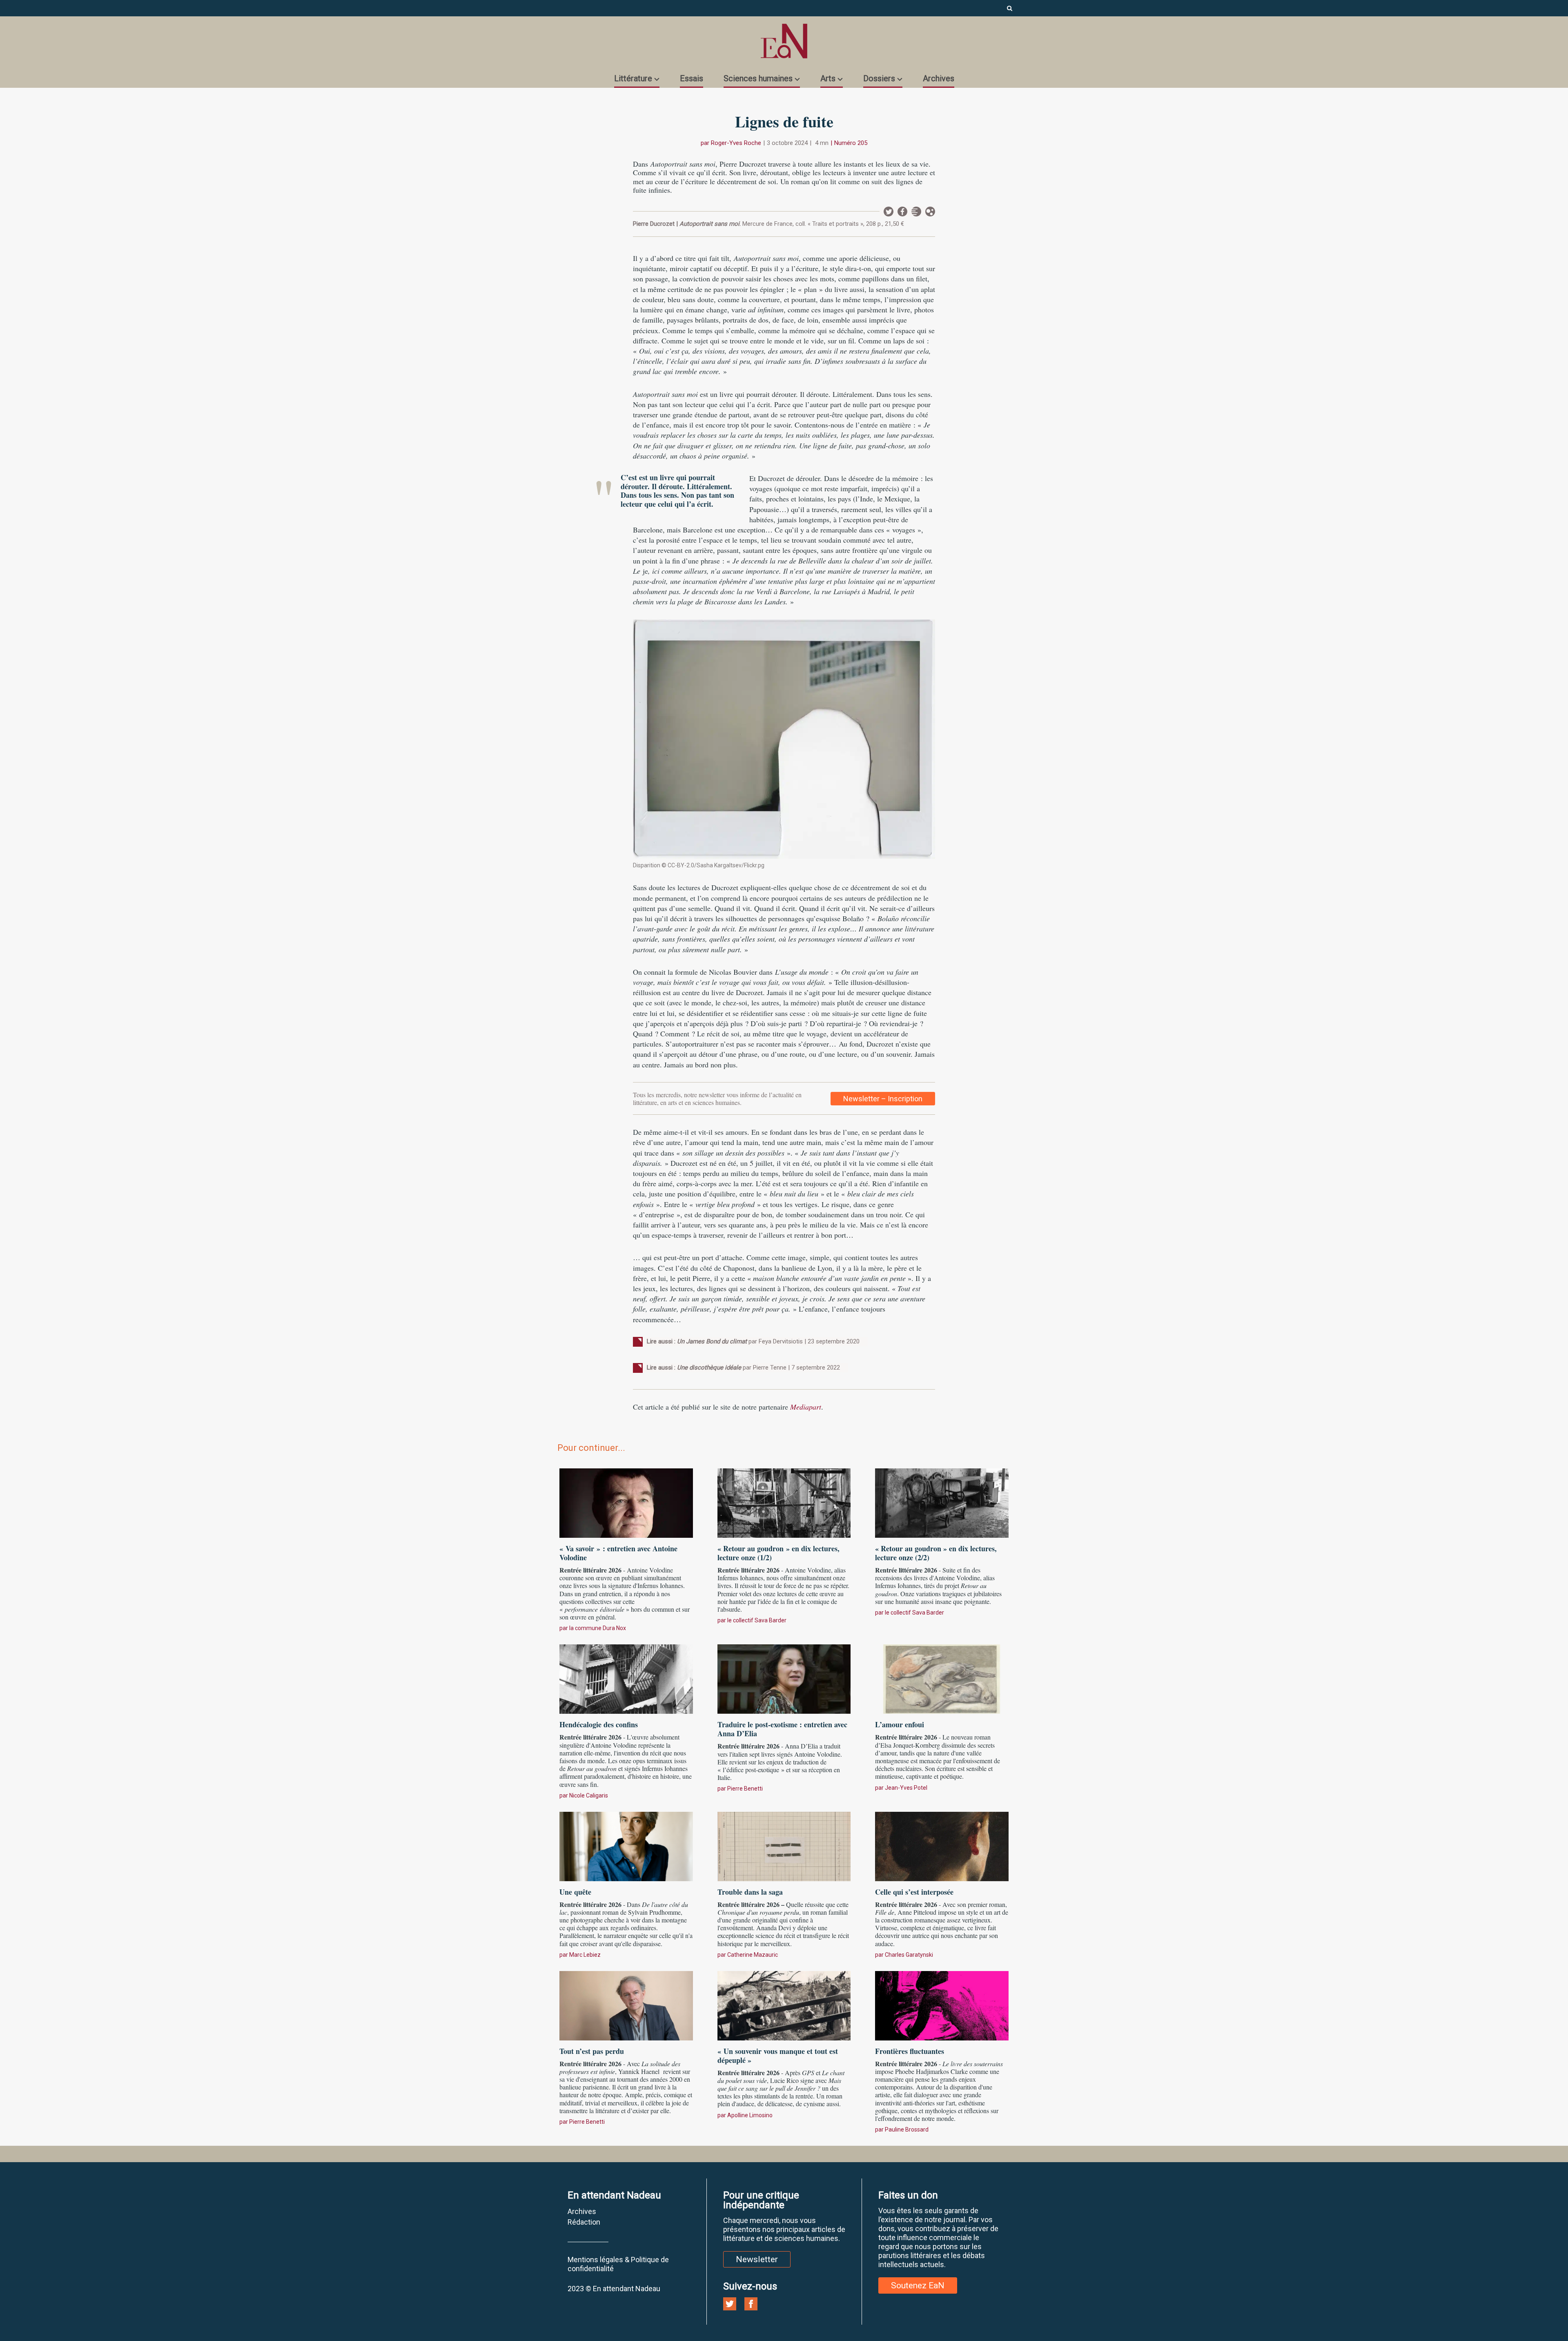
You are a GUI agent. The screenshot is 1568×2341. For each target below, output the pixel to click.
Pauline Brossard (907, 2129)
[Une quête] (626, 1845)
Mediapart (806, 1407)
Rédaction (584, 2222)
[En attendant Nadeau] (784, 41)
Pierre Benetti (745, 1789)
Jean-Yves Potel (906, 1788)
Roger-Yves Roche (736, 143)
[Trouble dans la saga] (784, 1845)
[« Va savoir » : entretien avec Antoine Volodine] (626, 1502)
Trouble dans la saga (750, 1892)
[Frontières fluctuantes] (942, 2005)
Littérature (633, 78)
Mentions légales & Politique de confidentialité (618, 2264)
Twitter (889, 212)
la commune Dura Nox (598, 1628)
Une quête (575, 1892)
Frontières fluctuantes (910, 2051)
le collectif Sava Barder (757, 1620)
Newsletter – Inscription (883, 1099)
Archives (939, 78)
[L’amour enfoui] (942, 1678)
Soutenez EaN (918, 2285)
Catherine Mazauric (753, 1955)
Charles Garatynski (909, 1955)
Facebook (902, 212)
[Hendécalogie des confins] (626, 1678)
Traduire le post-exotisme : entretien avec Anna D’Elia (782, 1729)
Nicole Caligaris (589, 1795)
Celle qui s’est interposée (914, 1892)
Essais (692, 78)
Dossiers (879, 78)
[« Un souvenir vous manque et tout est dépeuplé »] (784, 2005)
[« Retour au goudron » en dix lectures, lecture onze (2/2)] (942, 1502)
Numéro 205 (851, 143)
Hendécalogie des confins (599, 1724)
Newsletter (916, 212)
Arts (828, 78)
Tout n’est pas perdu (592, 2051)
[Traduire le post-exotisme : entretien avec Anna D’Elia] (784, 1678)
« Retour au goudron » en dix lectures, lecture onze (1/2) (778, 1553)
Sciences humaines (758, 78)
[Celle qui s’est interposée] (942, 1845)
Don (930, 212)
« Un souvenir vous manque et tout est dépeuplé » (778, 2056)
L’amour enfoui (900, 1724)
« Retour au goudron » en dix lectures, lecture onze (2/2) (936, 1553)
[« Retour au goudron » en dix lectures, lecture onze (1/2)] (784, 1502)
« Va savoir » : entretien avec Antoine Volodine (618, 1553)
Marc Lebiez (585, 1955)
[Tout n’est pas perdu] (626, 2005)
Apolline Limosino (750, 2115)
